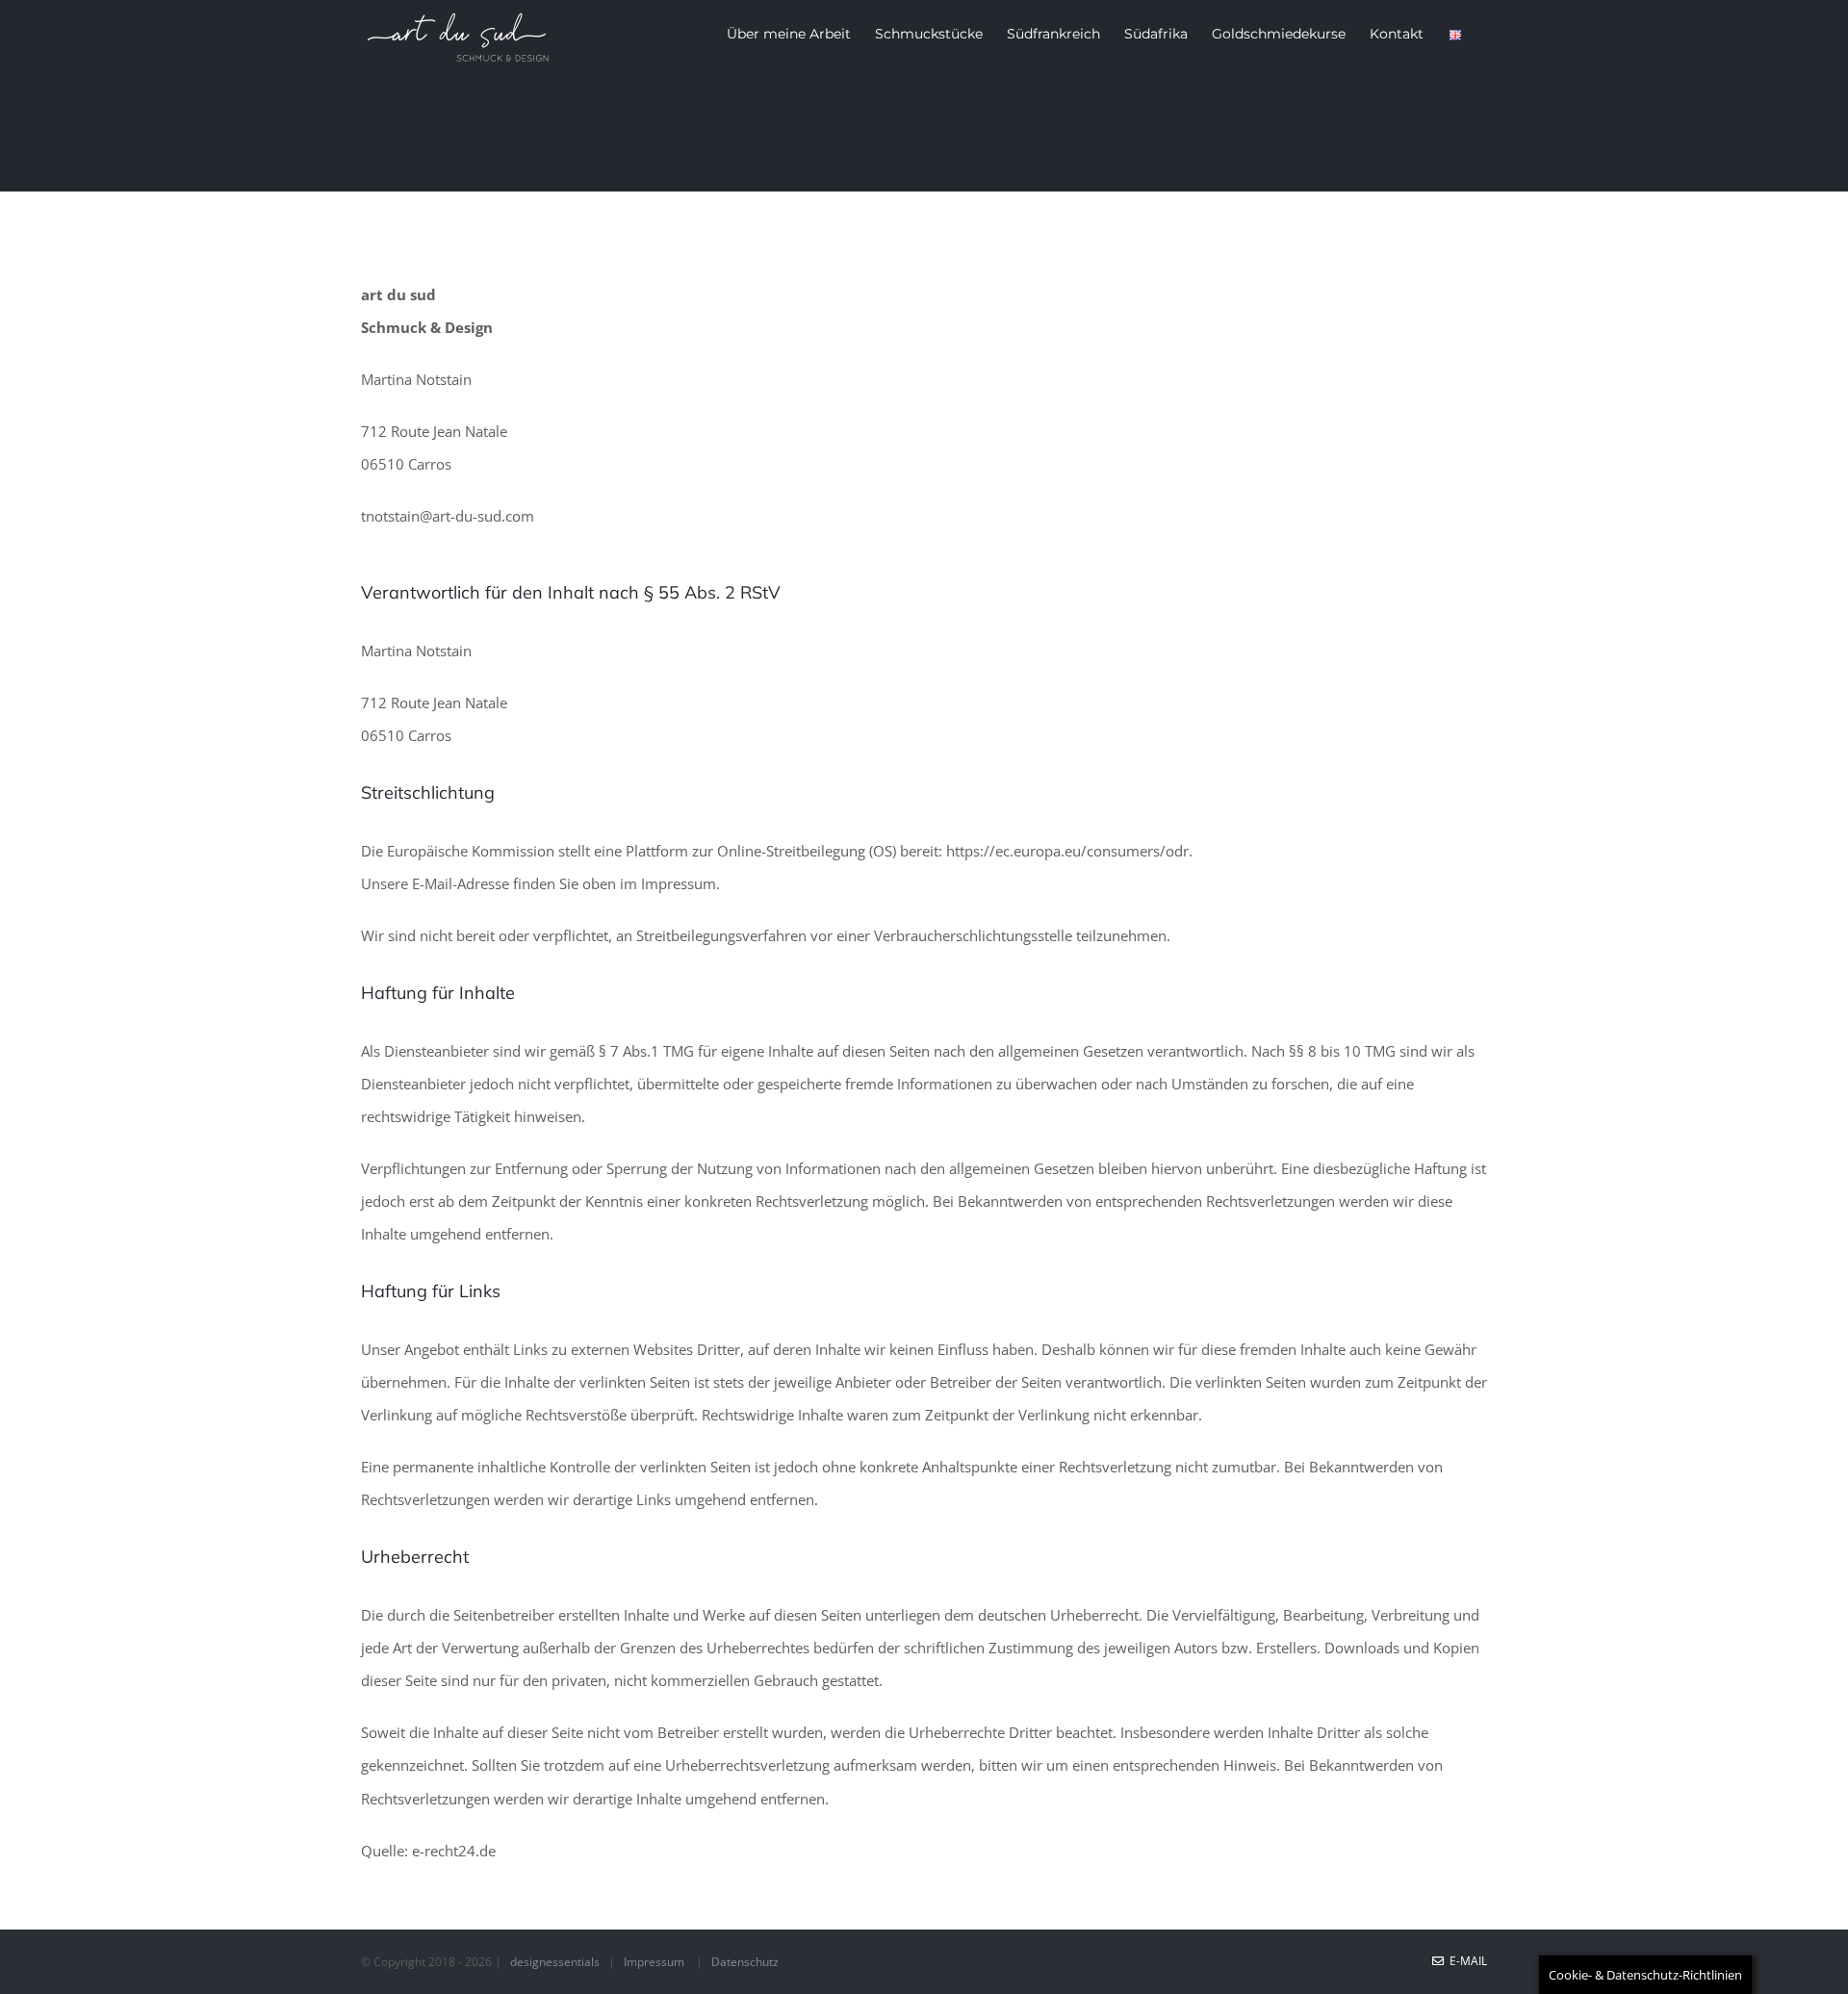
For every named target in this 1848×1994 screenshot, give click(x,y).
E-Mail (1465, 1961)
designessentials (555, 1962)
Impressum (654, 1962)
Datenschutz (745, 1962)
